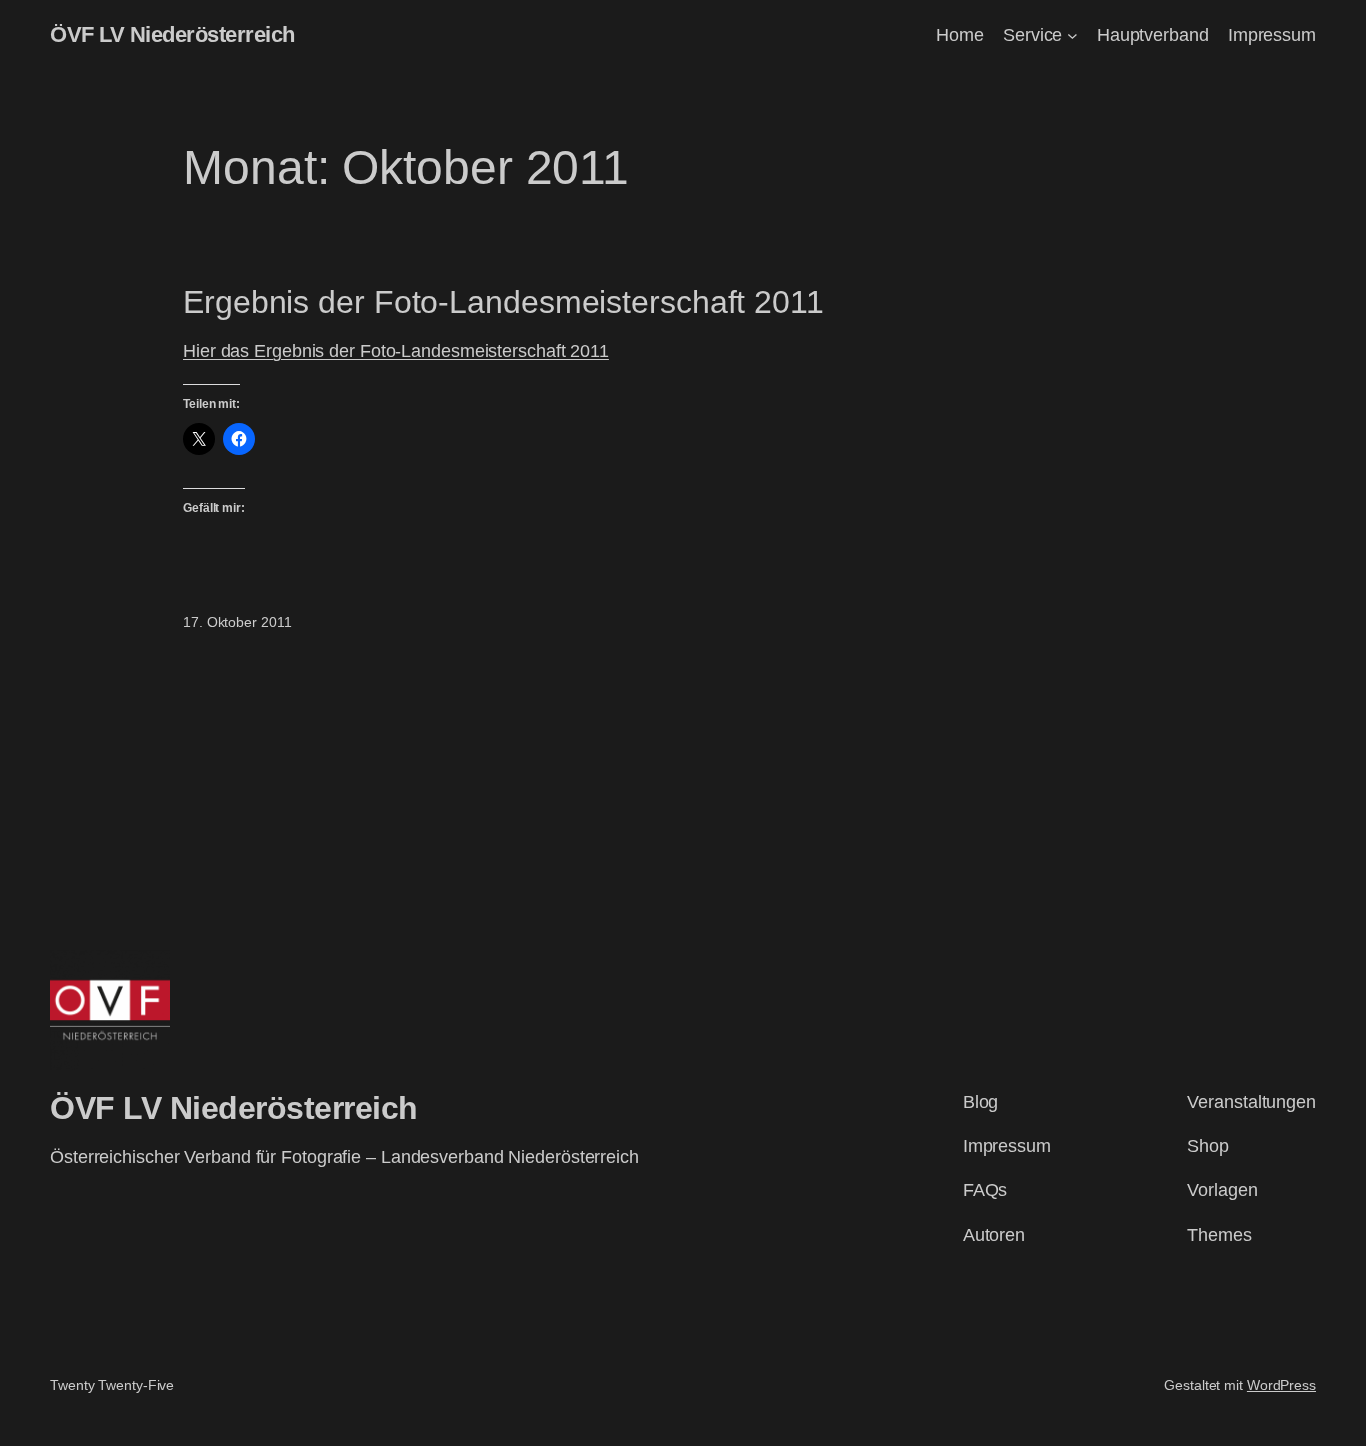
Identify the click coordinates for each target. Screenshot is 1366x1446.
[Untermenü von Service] (1072, 35)
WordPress (1281, 1385)
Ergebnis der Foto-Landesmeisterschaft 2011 (503, 302)
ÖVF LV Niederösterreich (172, 34)
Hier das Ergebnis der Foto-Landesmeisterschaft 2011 (396, 351)
